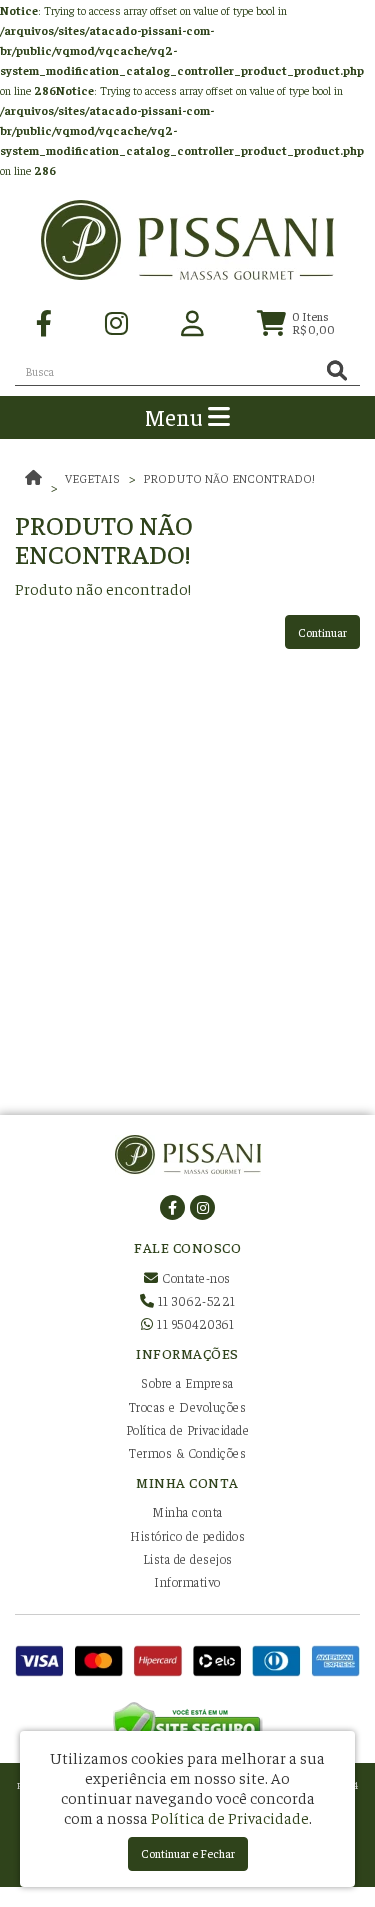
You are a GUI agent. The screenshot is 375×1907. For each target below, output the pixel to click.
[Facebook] (44, 321)
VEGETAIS (92, 478)
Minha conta (187, 1511)
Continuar (322, 632)
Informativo (187, 1581)
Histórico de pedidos (187, 1535)
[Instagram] (116, 321)
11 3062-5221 (195, 1300)
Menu (176, 416)
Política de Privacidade (188, 1429)
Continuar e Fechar (188, 1853)
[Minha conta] (192, 321)
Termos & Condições (187, 1452)
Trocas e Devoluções (188, 1406)
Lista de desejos (188, 1558)
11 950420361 (194, 1323)
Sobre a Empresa (187, 1382)
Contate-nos (195, 1277)
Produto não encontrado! (229, 478)
